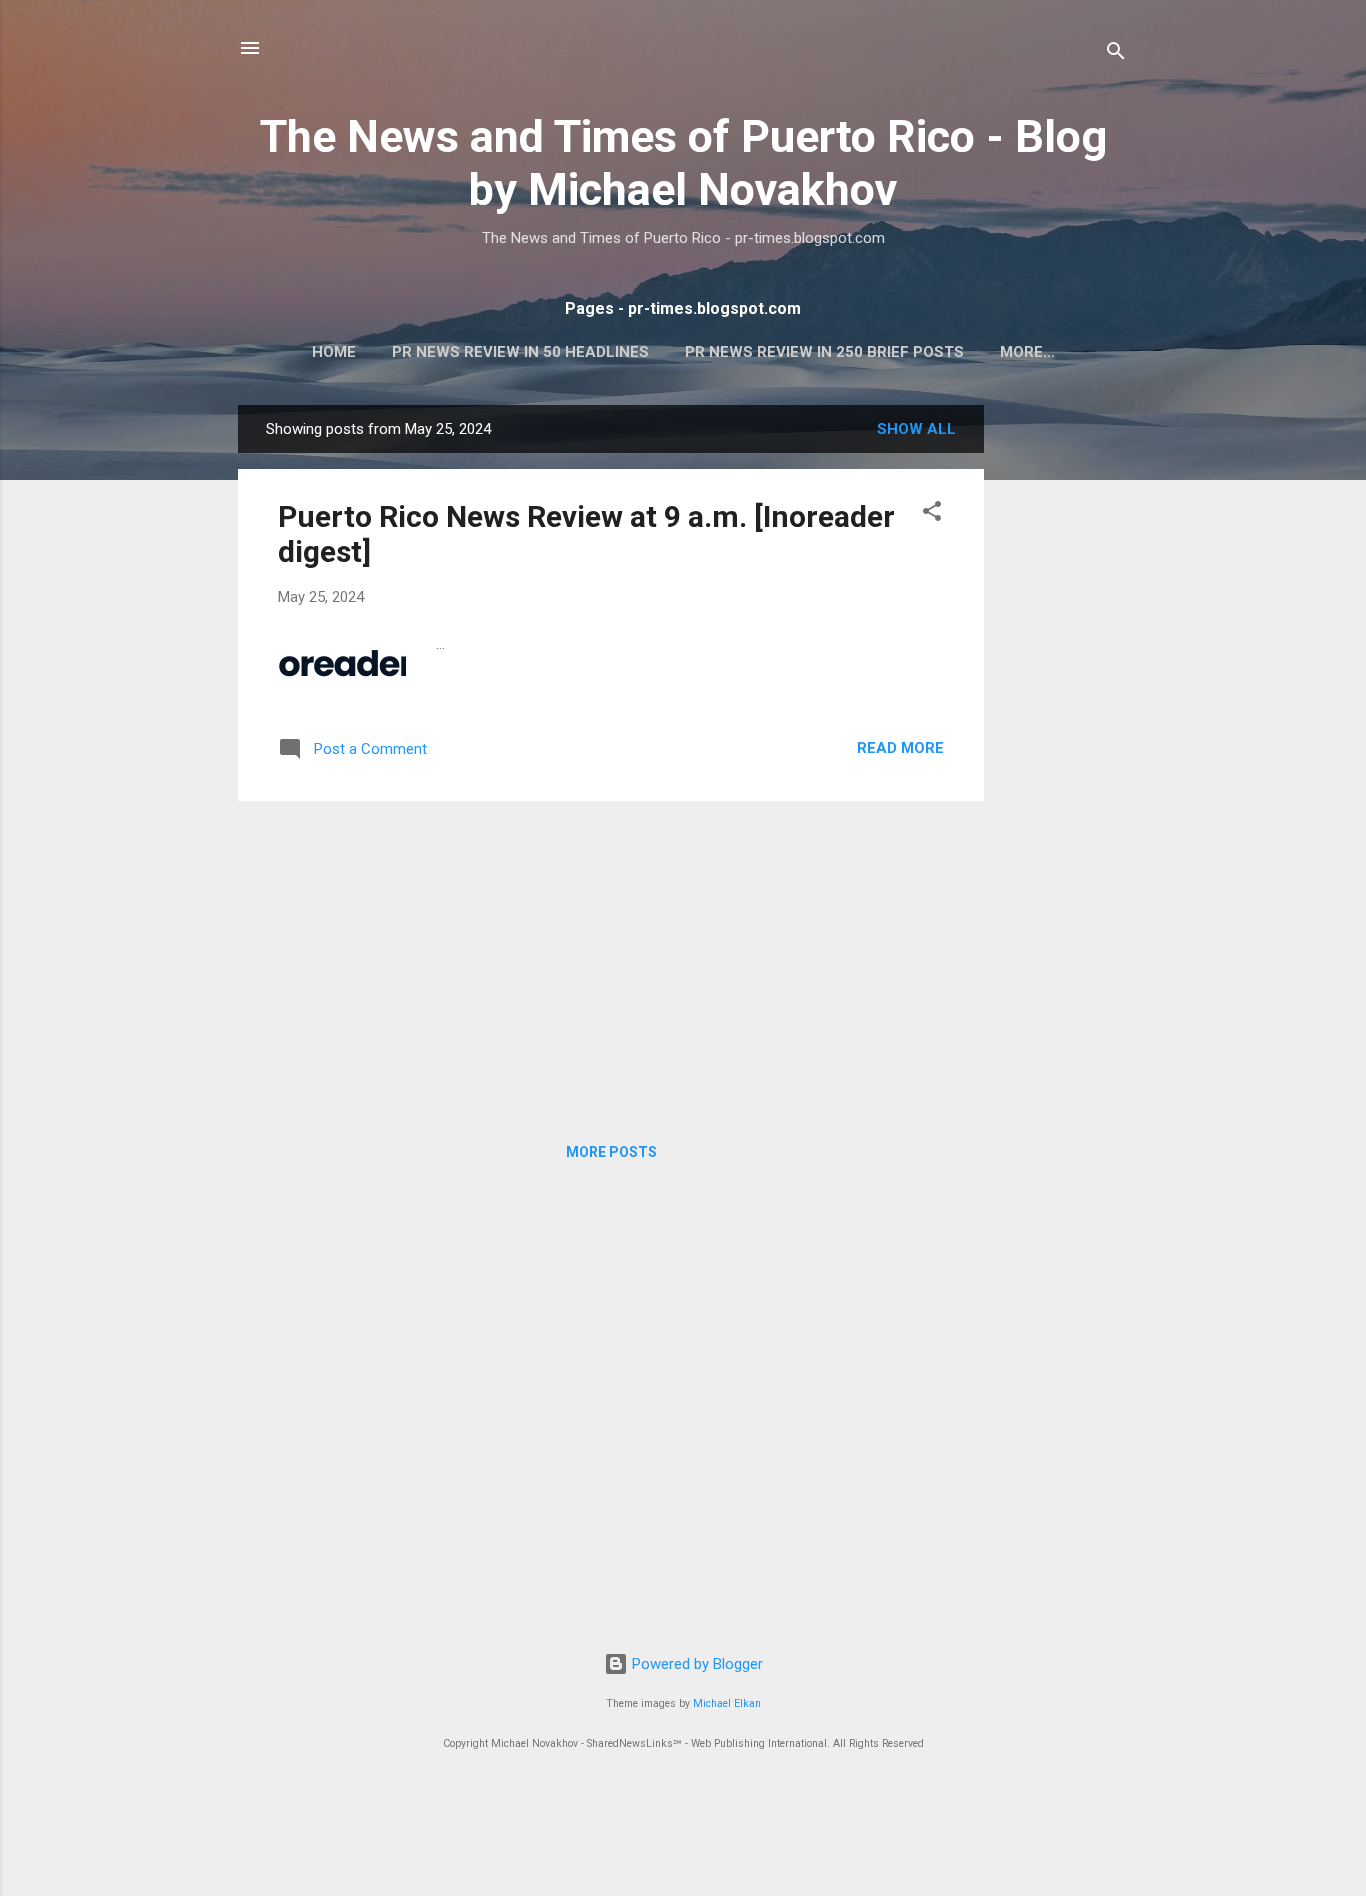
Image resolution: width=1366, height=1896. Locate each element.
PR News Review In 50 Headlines (520, 352)
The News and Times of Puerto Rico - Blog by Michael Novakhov (683, 163)
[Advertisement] (1064, 705)
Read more (900, 748)
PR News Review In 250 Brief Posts (824, 352)
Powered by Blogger (695, 1664)
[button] (932, 514)
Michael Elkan (727, 1703)
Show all (916, 429)
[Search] (1116, 54)
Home (334, 352)
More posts (611, 1152)
